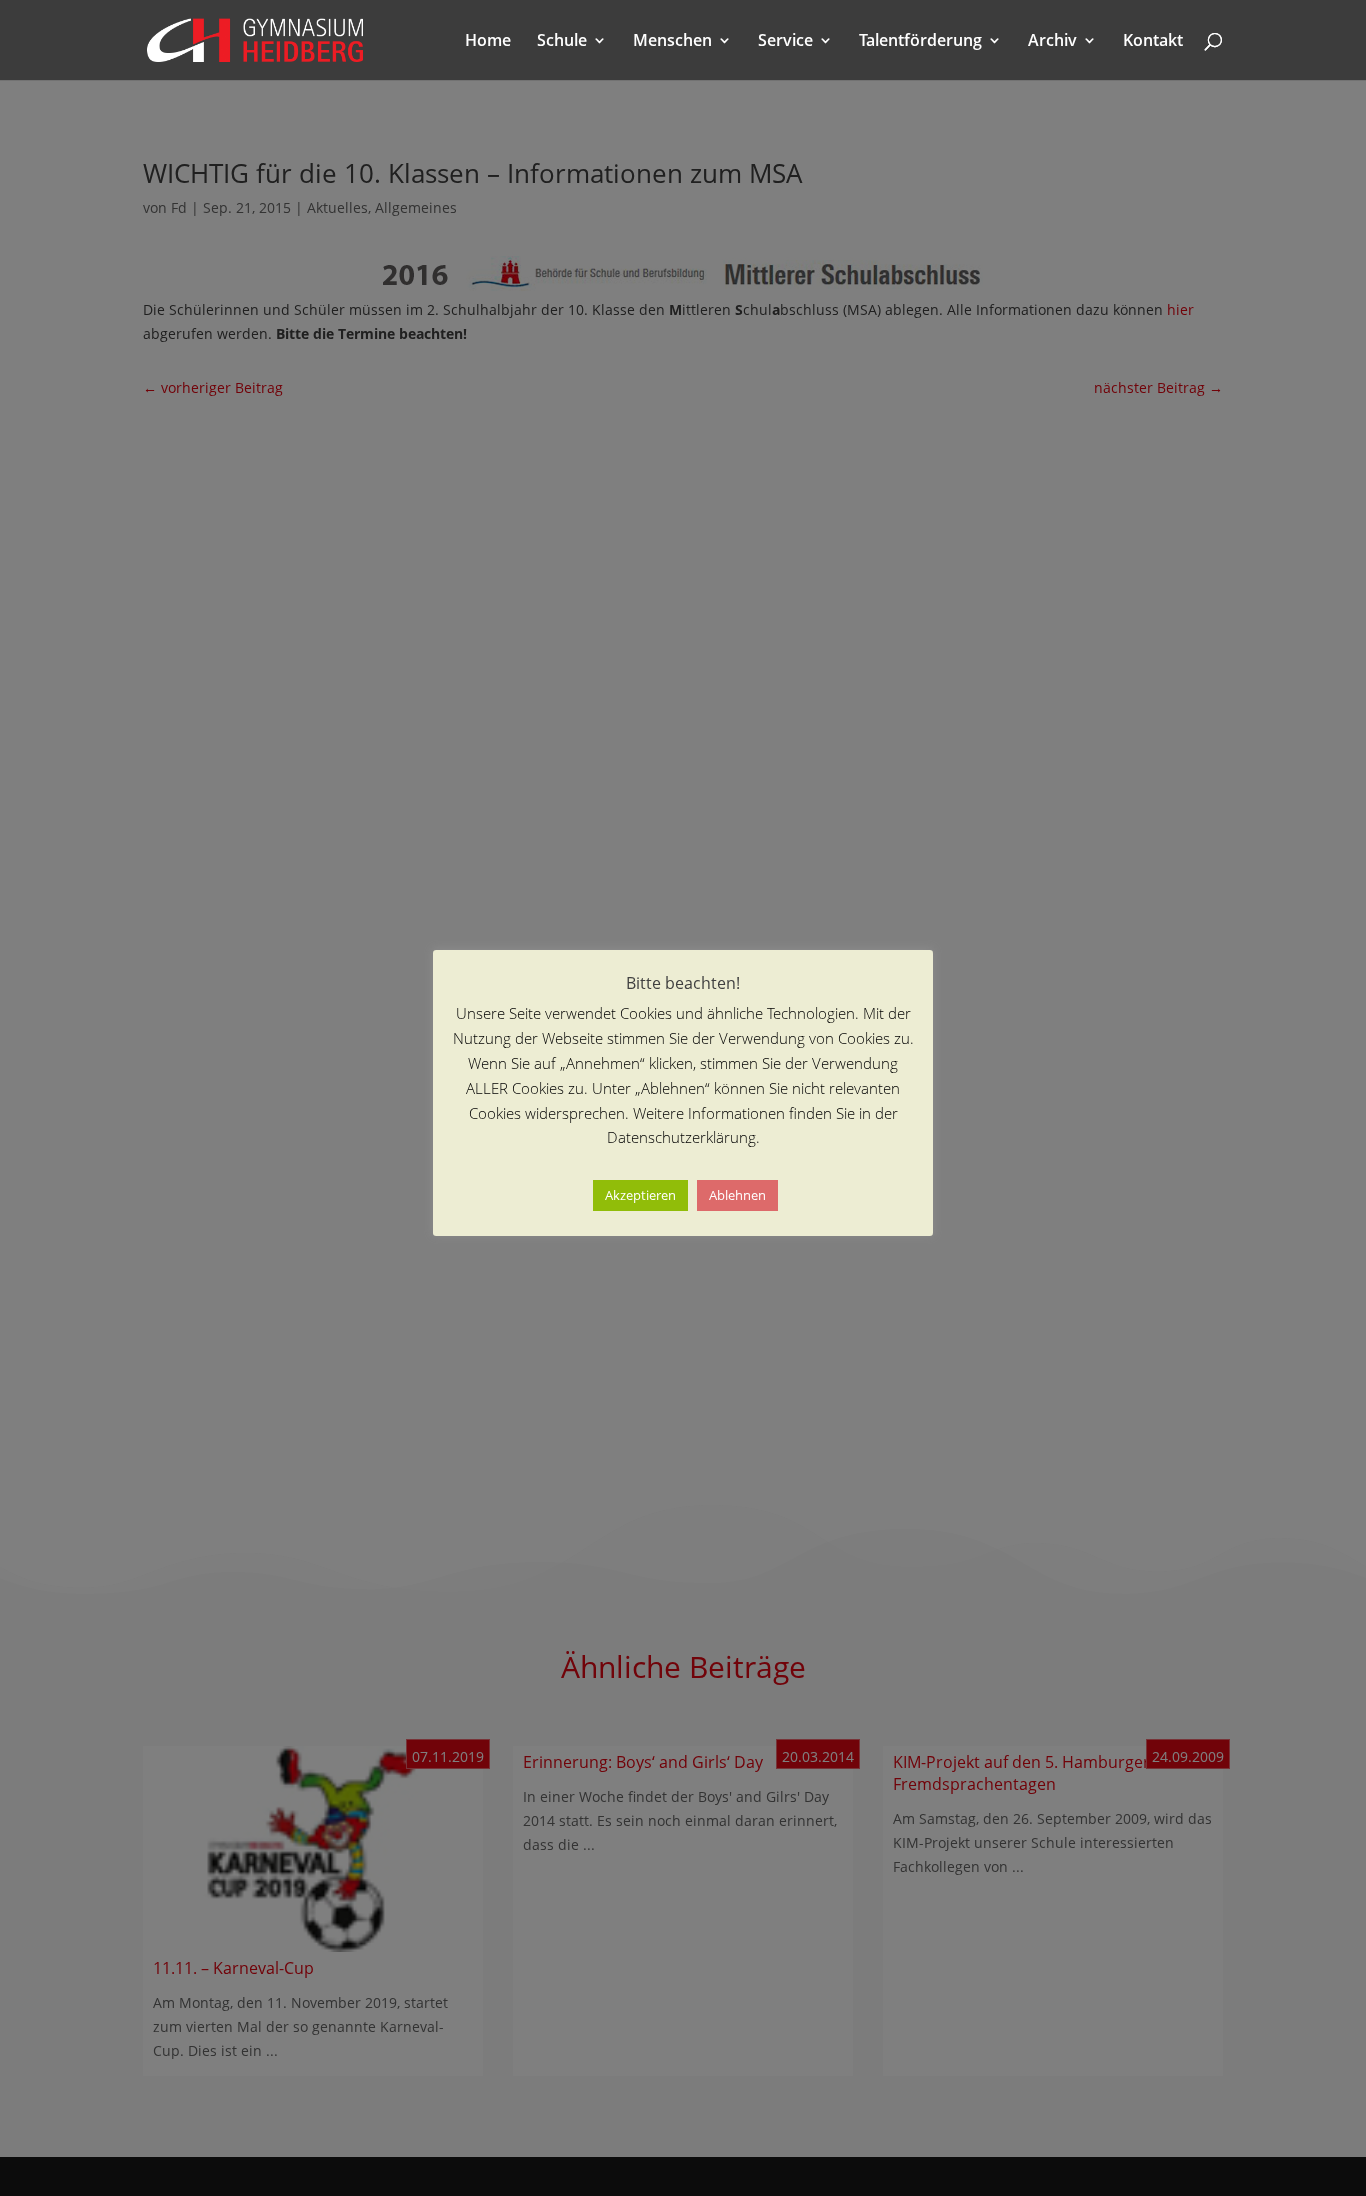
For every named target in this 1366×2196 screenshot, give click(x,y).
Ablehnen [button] (737, 1195)
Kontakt (1153, 42)
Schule (562, 42)
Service (785, 42)
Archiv (1052, 42)
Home (488, 42)
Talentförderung (920, 42)
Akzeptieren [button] (640, 1195)
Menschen (672, 42)
